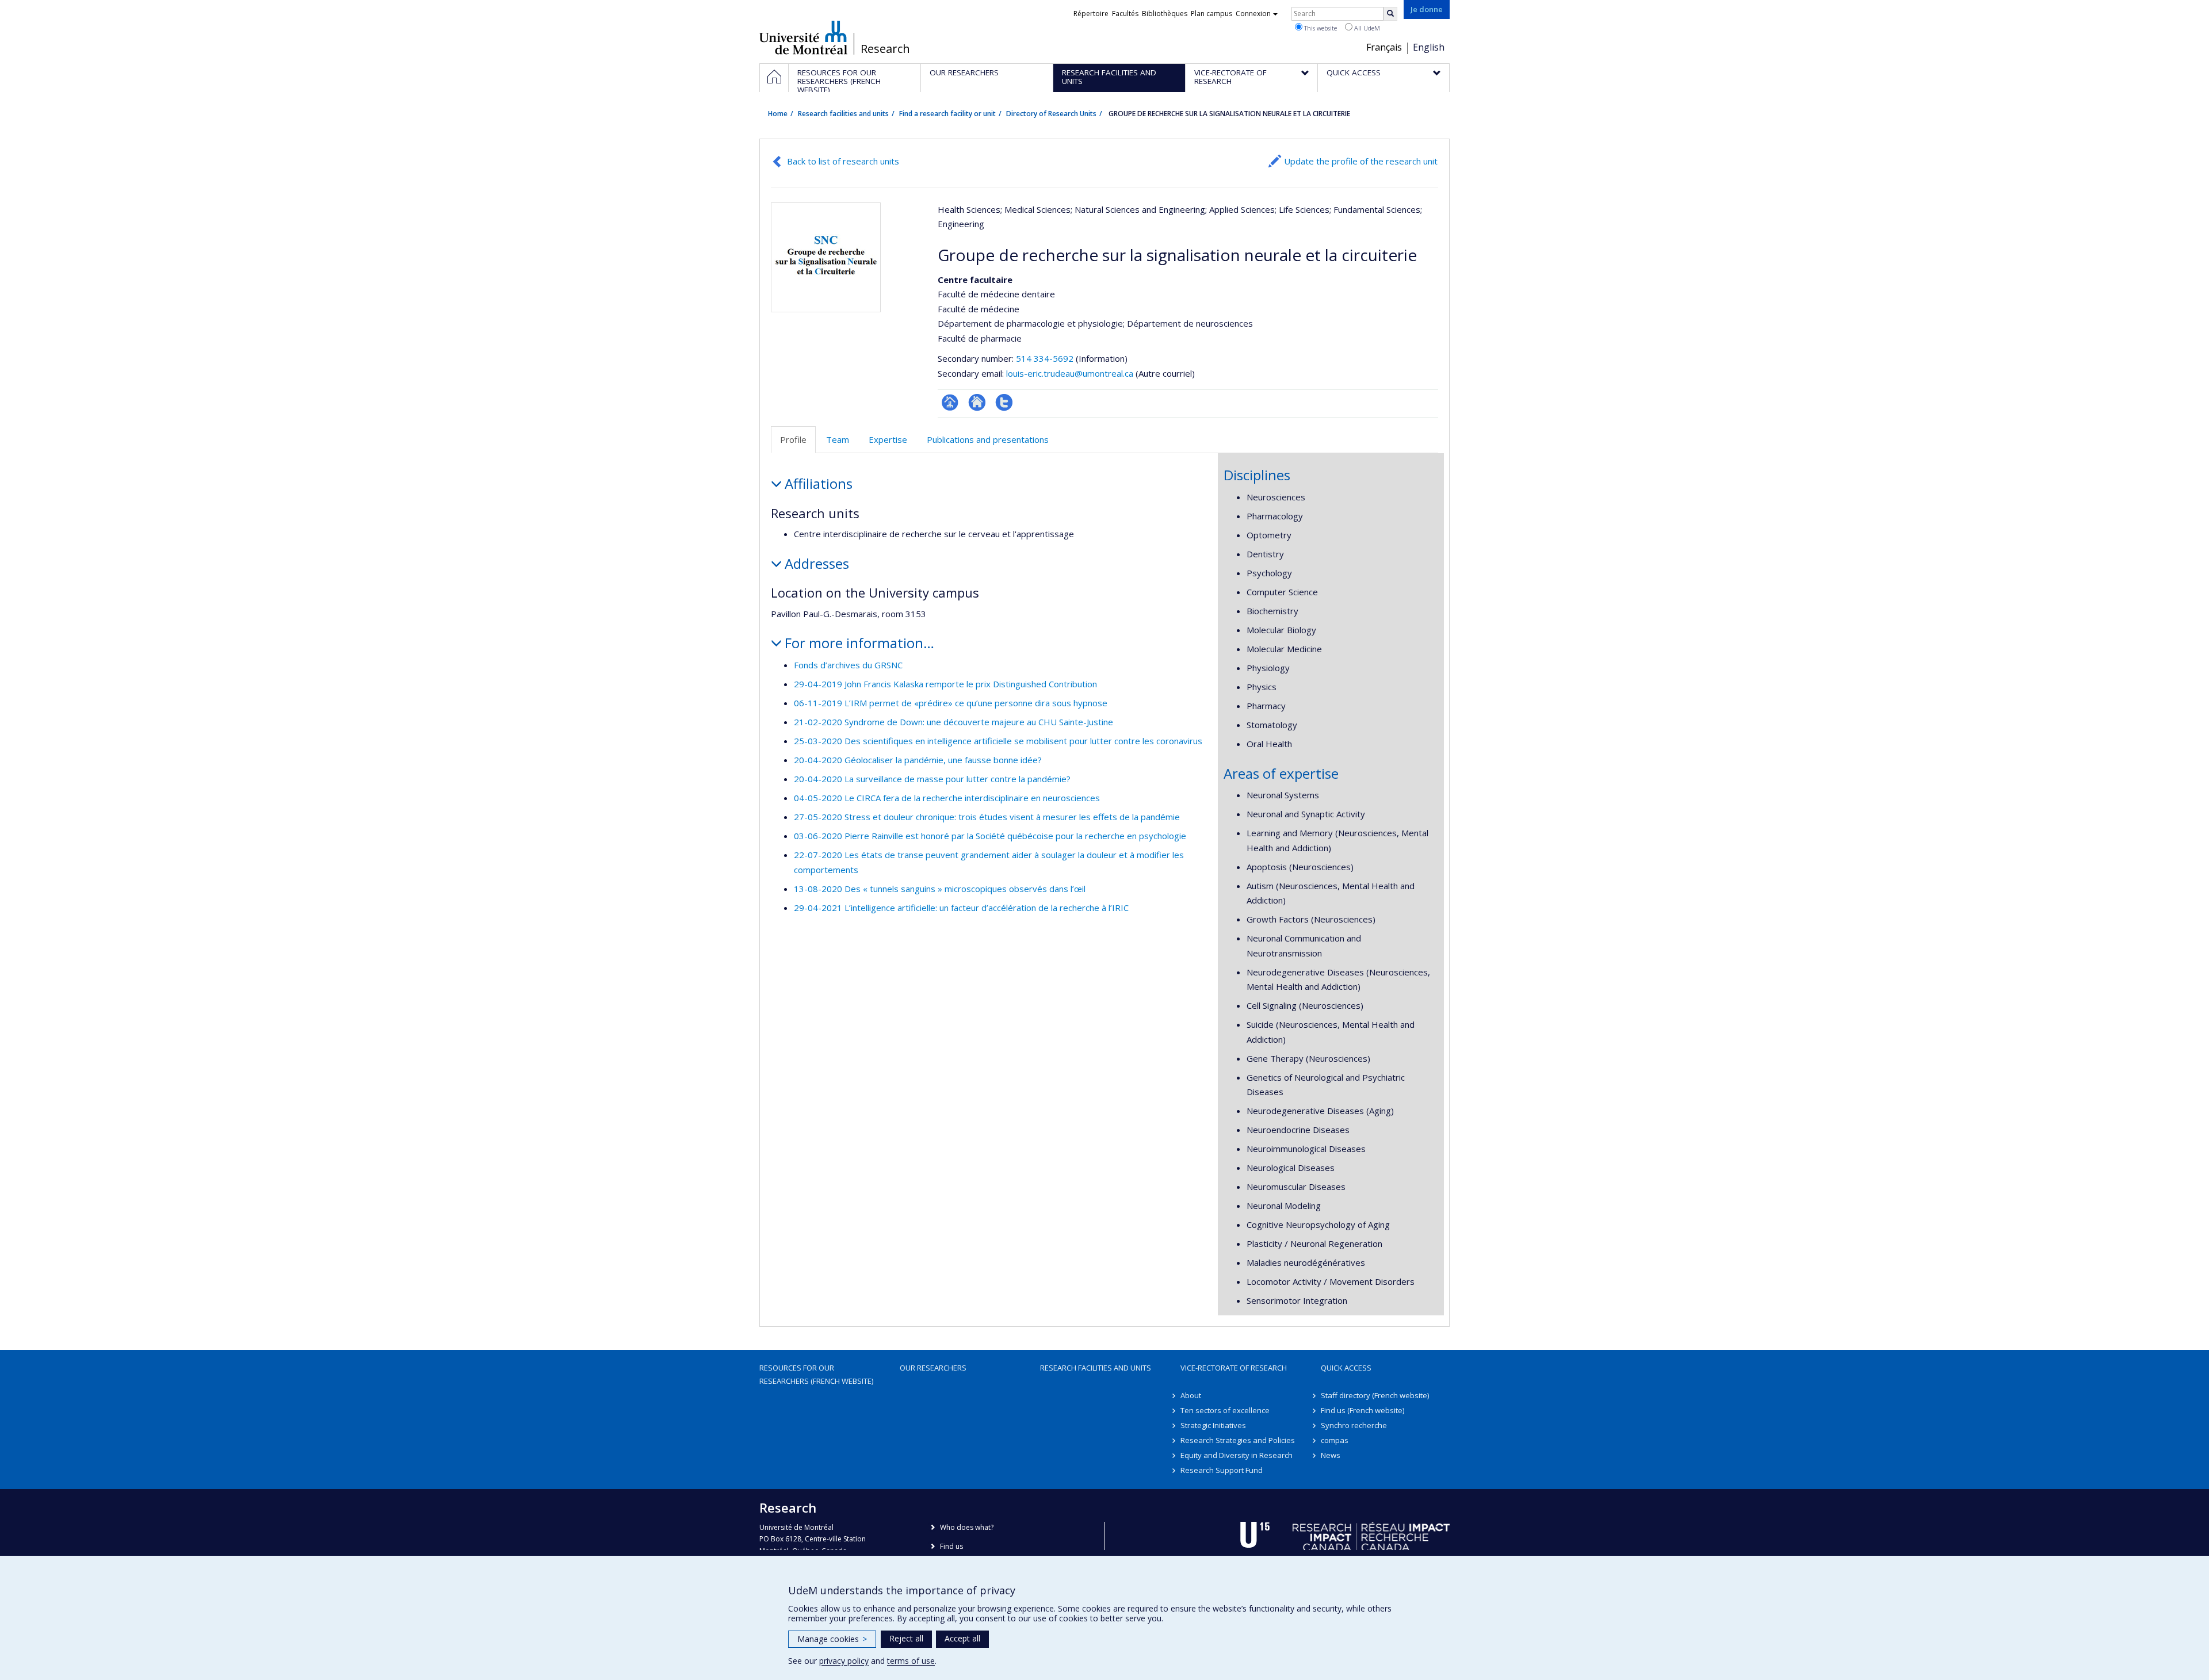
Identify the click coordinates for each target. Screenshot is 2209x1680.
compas (1335, 1440)
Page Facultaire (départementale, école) (950, 402)
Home (778, 114)
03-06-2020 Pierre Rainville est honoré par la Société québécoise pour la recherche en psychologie (990, 836)
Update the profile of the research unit (1361, 161)
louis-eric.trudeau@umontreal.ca (1070, 373)
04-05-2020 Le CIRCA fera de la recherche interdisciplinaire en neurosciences (947, 798)
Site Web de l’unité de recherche (977, 402)
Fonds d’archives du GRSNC (848, 665)
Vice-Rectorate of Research (1234, 1368)
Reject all (906, 1638)
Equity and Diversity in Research (1237, 1455)
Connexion (1253, 14)
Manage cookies (832, 1639)
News (1331, 1455)
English (1429, 47)
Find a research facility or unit (947, 114)
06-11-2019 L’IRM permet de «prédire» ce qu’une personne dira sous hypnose (951, 703)
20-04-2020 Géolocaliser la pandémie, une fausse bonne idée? (918, 760)
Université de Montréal (803, 37)
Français (1384, 47)
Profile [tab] (793, 439)
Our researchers (933, 1368)
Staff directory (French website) (1375, 1395)
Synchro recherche (1354, 1425)
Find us (951, 1546)
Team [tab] (838, 439)
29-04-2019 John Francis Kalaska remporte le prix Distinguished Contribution (945, 684)
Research (885, 49)
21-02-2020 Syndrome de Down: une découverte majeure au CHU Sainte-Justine (953, 722)
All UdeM (1366, 28)
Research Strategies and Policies (1238, 1440)
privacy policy (844, 1661)
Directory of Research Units (1051, 114)
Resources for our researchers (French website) (816, 1374)
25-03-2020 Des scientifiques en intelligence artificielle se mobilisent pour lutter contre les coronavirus (998, 741)
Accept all (962, 1638)
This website (1320, 28)
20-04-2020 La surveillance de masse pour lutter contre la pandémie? (932, 779)
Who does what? (967, 1527)
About (1191, 1395)
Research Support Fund (1222, 1470)
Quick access (1346, 1368)
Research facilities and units (843, 114)
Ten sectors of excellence (1225, 1410)
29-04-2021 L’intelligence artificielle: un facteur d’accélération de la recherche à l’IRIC (961, 908)
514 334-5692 (1046, 358)
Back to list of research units (843, 161)
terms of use (911, 1661)
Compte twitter (1004, 402)
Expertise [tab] (888, 439)
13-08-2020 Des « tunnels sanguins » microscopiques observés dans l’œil (940, 889)
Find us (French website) (1363, 1410)
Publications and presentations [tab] (988, 439)
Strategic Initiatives (1213, 1425)
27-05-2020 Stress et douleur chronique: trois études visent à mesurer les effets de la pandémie (987, 817)
